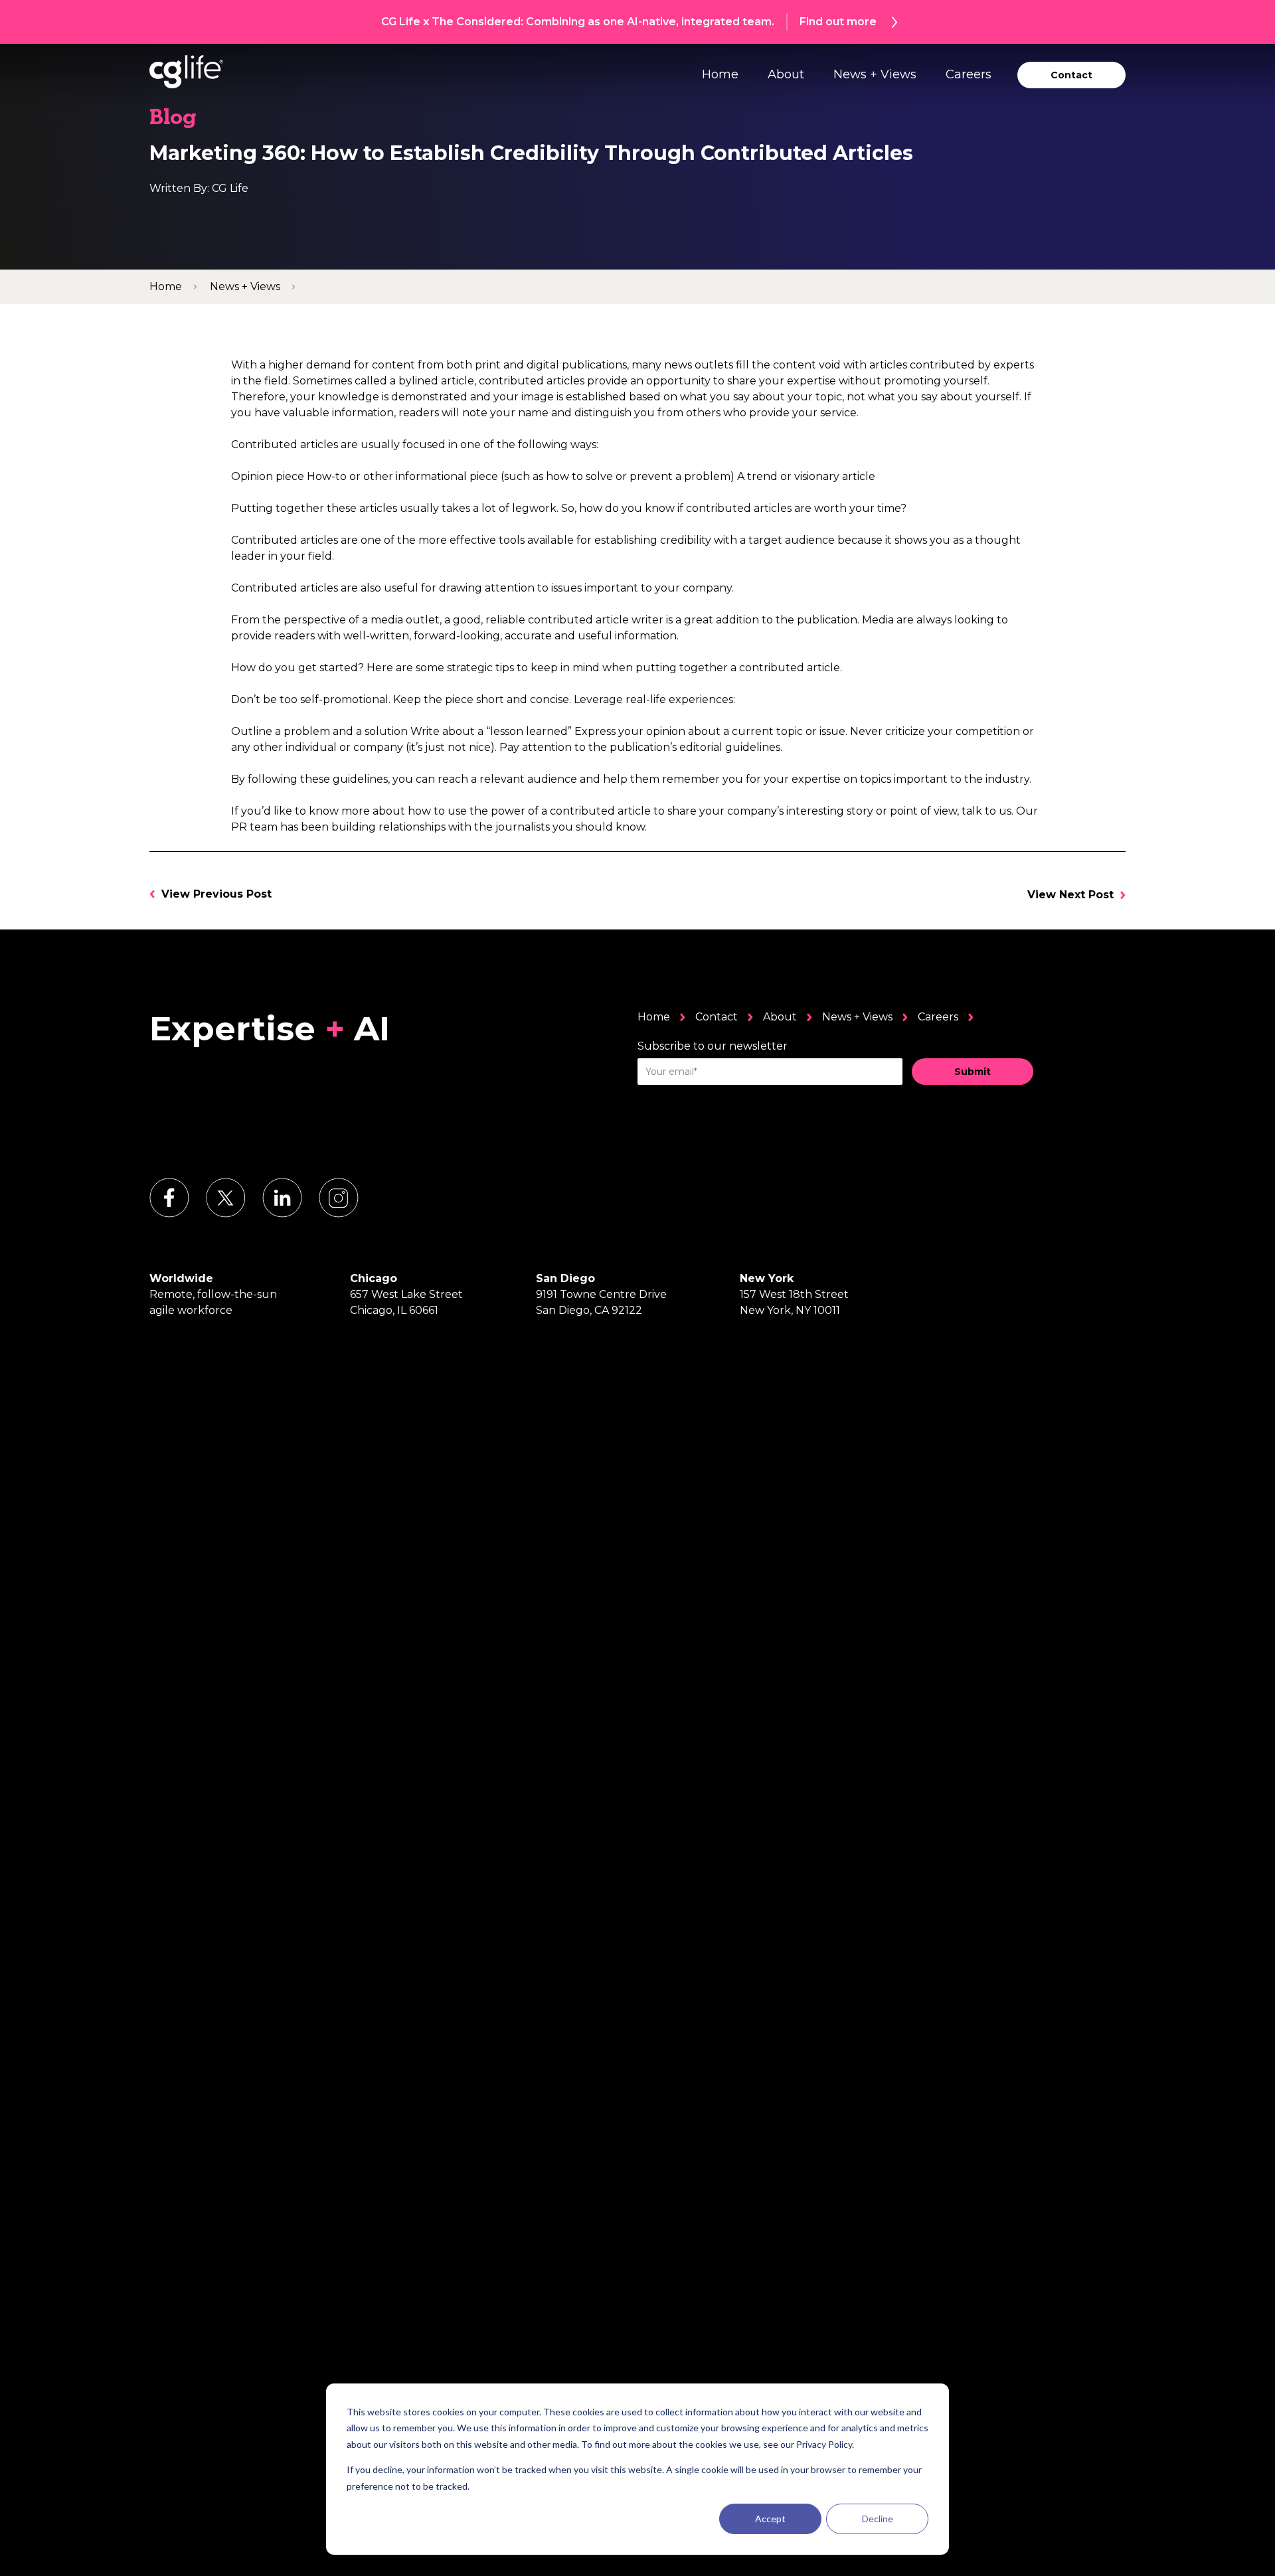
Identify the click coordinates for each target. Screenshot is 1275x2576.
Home (720, 74)
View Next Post (1070, 895)
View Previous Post (216, 894)
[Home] (186, 72)
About (786, 74)
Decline (878, 2519)
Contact (717, 1017)
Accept (770, 2519)
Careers (969, 74)
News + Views (875, 74)
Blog (173, 119)
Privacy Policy (824, 2444)
